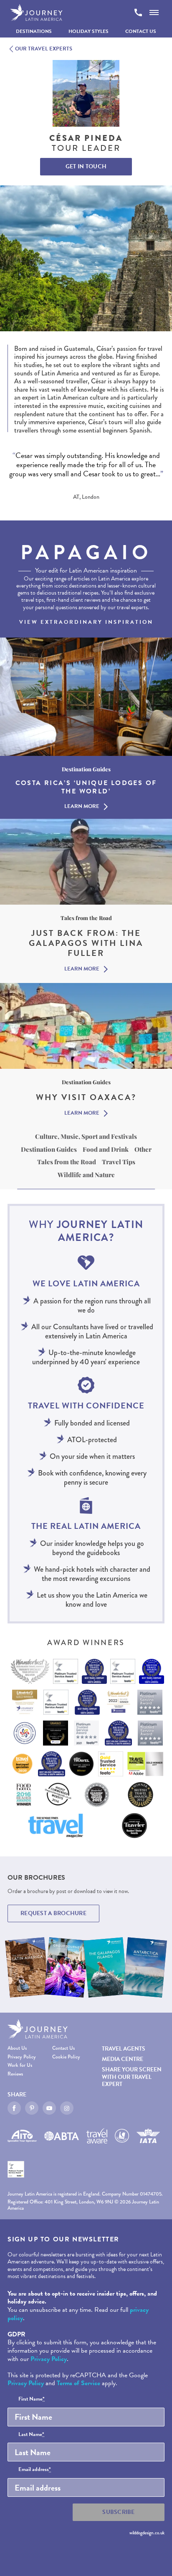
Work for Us (20, 2065)
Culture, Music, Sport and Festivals (86, 1136)
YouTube (49, 2108)
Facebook (14, 2108)
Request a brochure (53, 1913)
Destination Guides (49, 1149)
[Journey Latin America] (36, 13)
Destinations (34, 31)
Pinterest (32, 2108)
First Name (32, 2399)
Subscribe (119, 2512)
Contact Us (141, 31)
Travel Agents (124, 2049)
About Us (17, 2048)
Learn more (82, 807)
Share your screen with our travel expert (132, 2077)
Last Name (31, 2435)
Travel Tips (119, 1162)
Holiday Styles (89, 31)
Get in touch (86, 166)
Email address (35, 2470)
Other (143, 1149)
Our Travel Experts (44, 49)
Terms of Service (78, 2383)
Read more (22, 482)
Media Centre (123, 2059)
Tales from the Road (67, 1162)
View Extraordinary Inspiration (86, 622)
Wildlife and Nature (86, 1175)
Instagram (67, 2108)
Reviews (15, 2074)
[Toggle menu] (154, 13)
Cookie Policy (66, 2057)
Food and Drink (106, 1149)
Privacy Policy (22, 2057)
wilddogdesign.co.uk (147, 2533)
